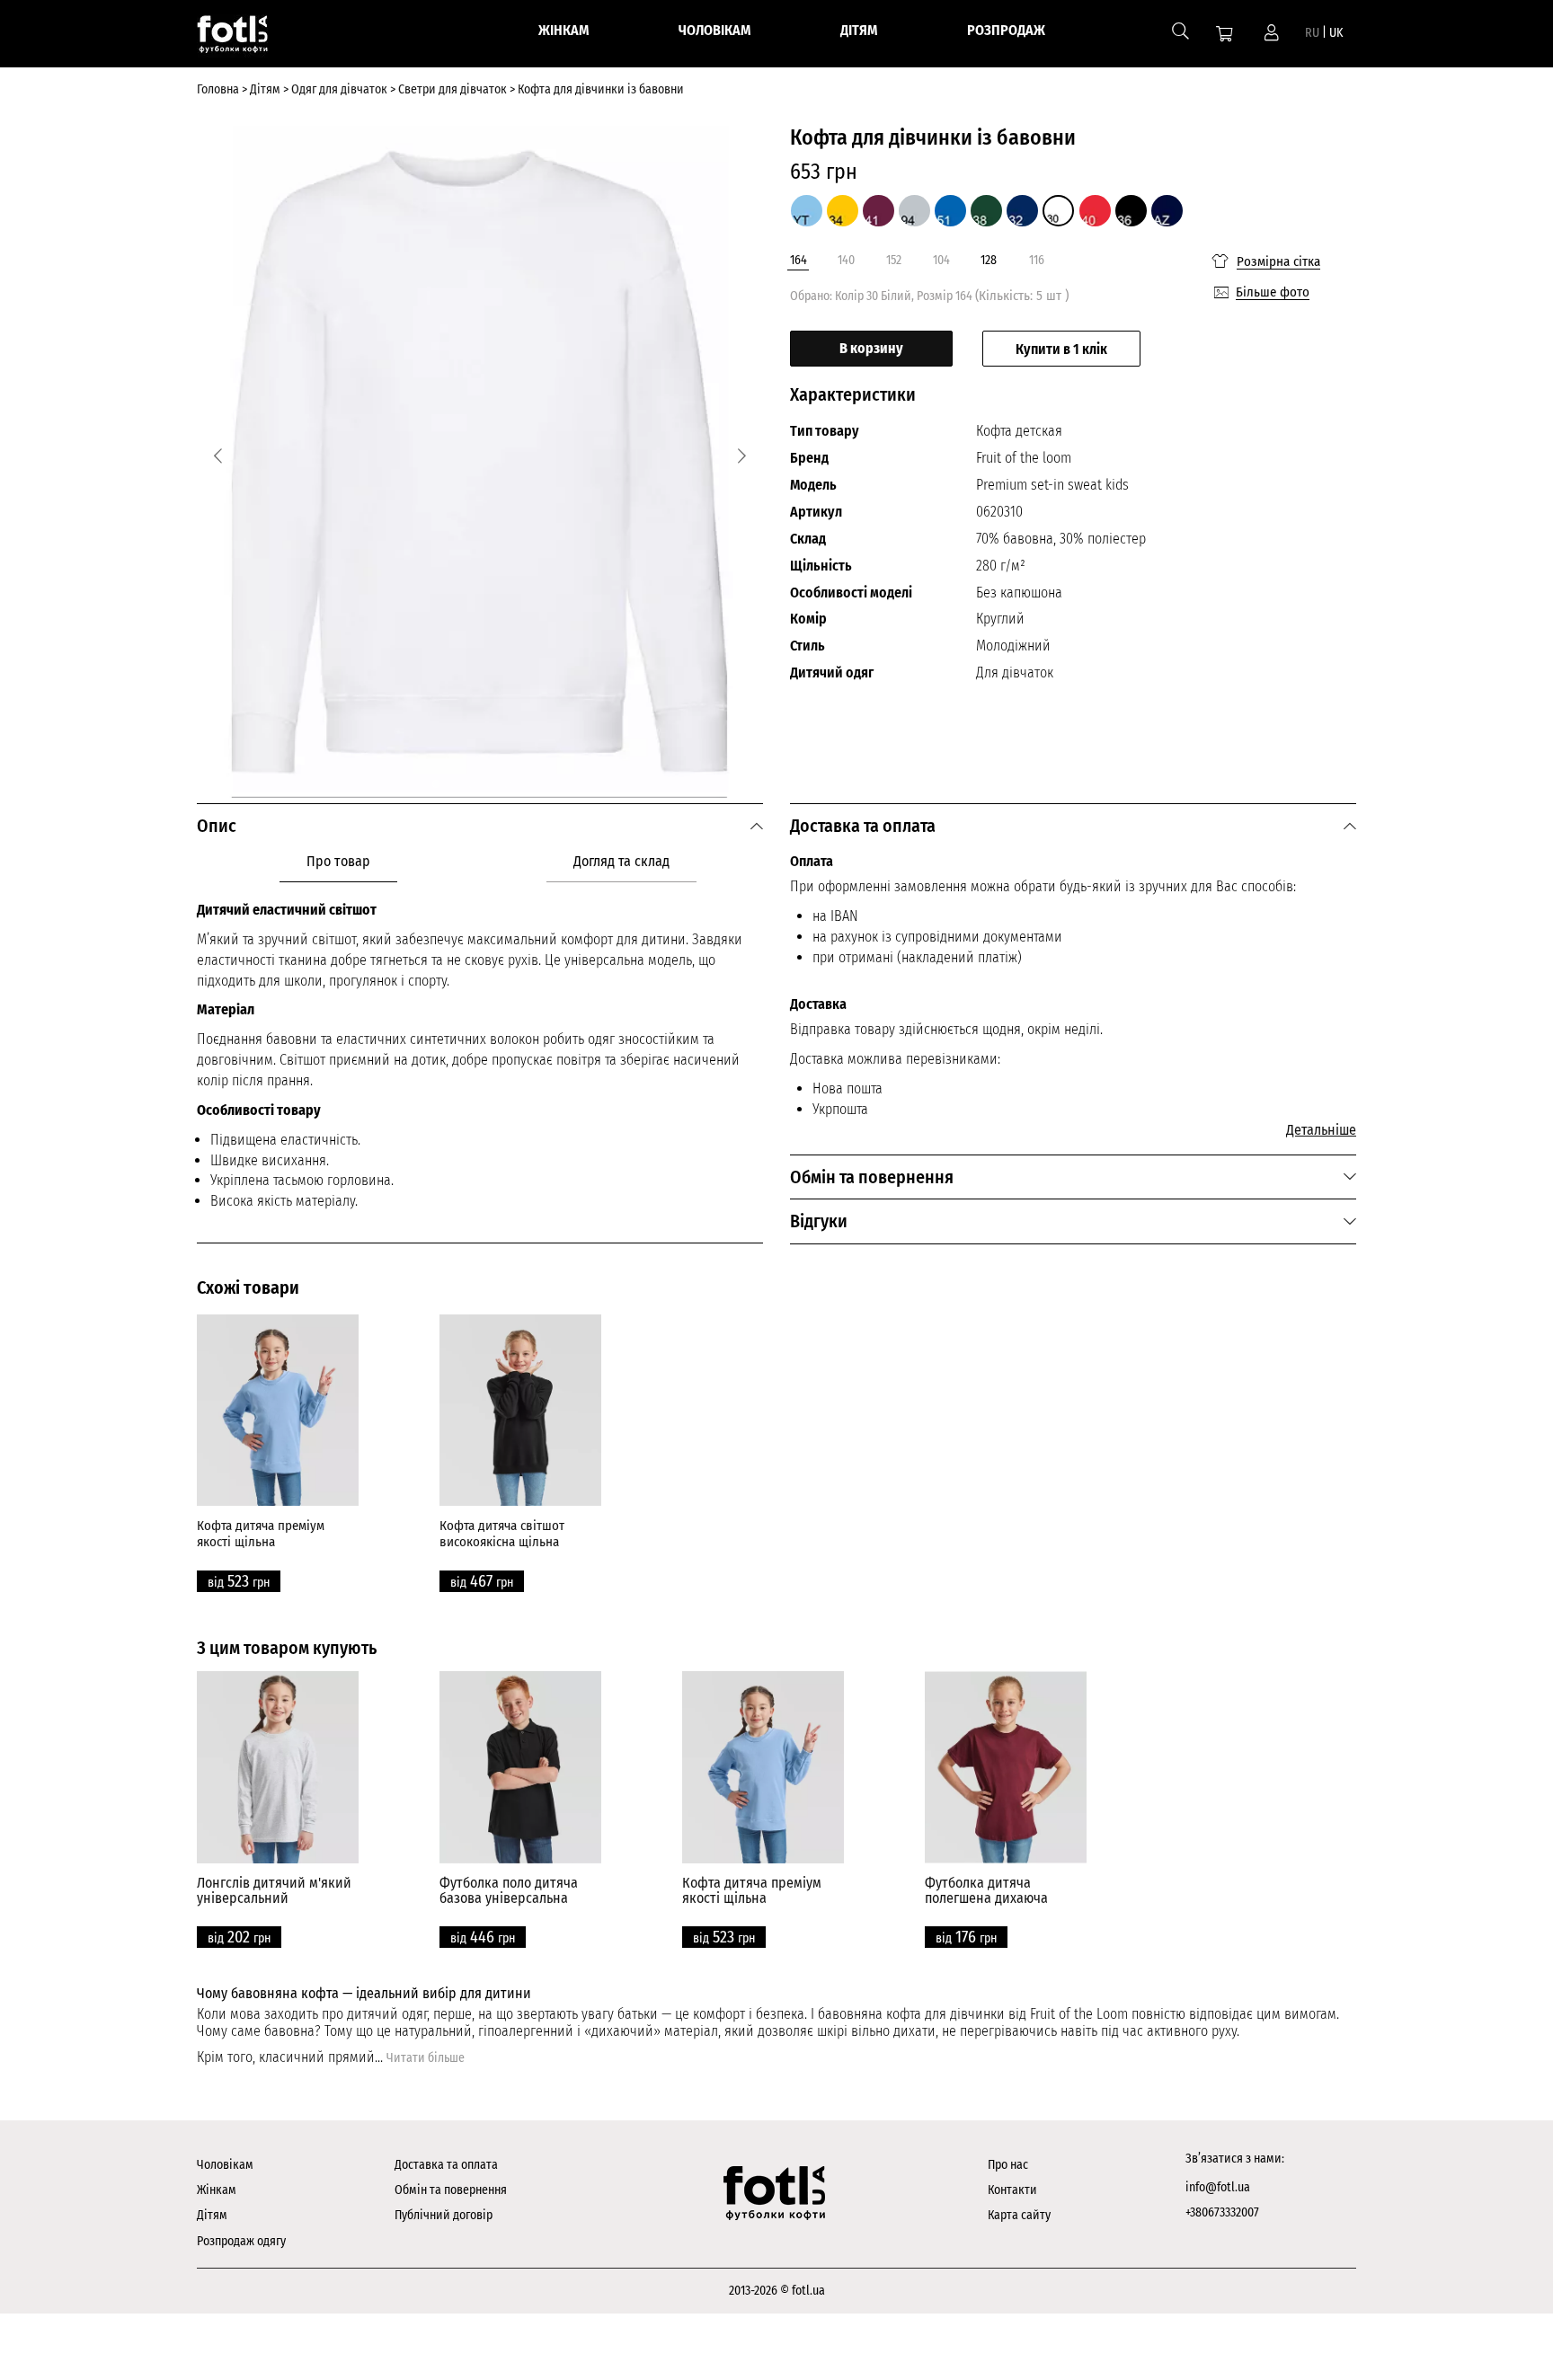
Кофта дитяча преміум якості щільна (261, 1534)
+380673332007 (1222, 2212)
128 (989, 260)
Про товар (338, 861)
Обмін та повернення (451, 2190)
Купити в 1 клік (1061, 349)
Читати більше (426, 2058)
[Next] (742, 456)
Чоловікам (225, 2165)
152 (894, 260)
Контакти (1012, 2190)
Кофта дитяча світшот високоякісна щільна (502, 1534)
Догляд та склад (621, 861)
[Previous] (218, 456)
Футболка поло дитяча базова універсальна (509, 1891)
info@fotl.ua (1218, 2187)
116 (1037, 260)
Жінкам (217, 2190)
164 (799, 260)
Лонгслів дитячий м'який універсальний (274, 1891)
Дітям (212, 2215)
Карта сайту (1019, 2215)
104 (941, 260)
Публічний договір (444, 2215)
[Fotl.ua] (253, 38)
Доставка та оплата (446, 2165)
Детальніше (1321, 1130)
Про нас (1008, 2165)
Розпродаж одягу (241, 2241)
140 (846, 260)
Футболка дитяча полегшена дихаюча (986, 1891)
